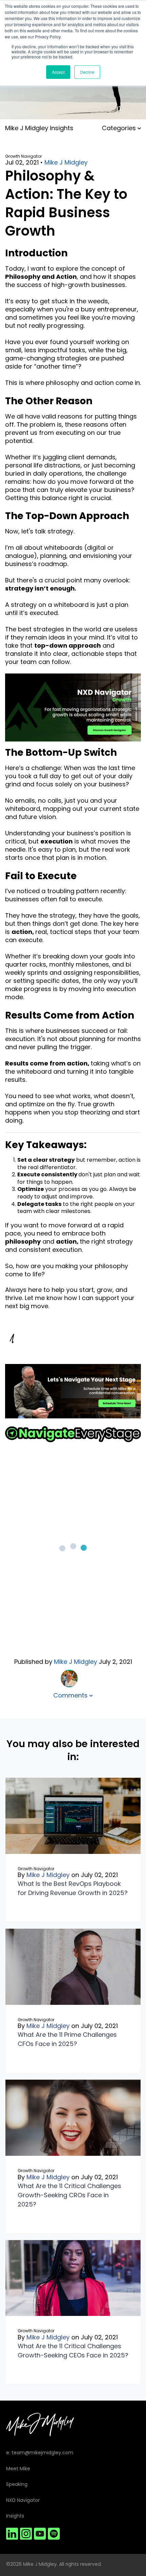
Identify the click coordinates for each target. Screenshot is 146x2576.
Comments (71, 1695)
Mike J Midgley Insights (39, 128)
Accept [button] (58, 72)
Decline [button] (87, 72)
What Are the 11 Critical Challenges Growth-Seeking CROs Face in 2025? (69, 2195)
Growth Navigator (23, 156)
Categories (120, 128)
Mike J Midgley (66, 163)
